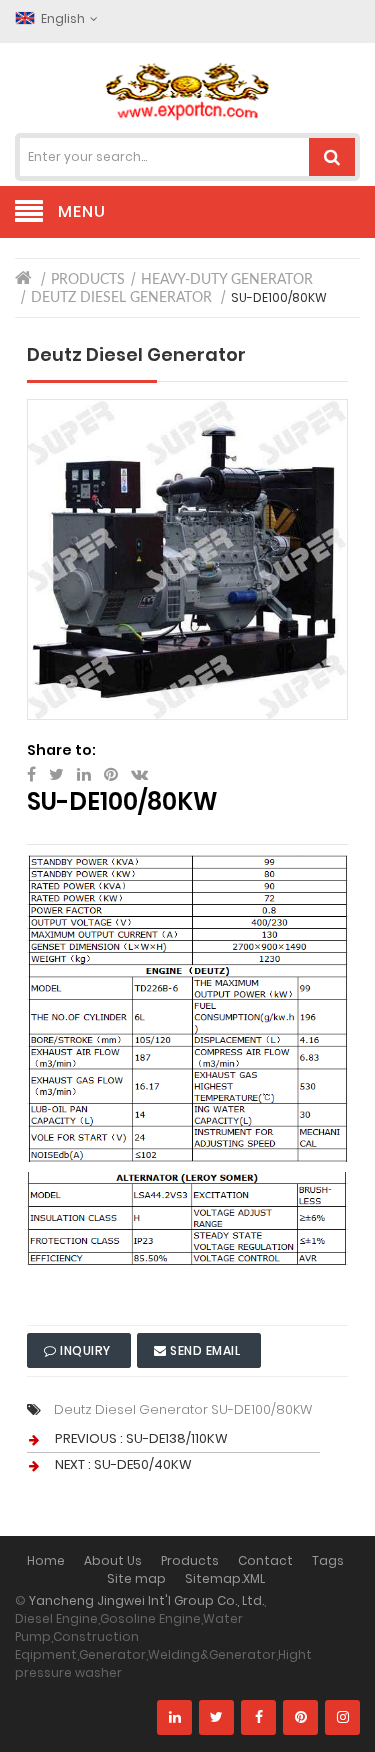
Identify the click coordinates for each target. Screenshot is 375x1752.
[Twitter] (216, 1717)
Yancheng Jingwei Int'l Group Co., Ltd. (146, 1600)
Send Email (205, 1350)
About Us (113, 1560)
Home (46, 1560)
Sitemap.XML (225, 1578)
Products (88, 280)
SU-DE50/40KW (143, 1464)
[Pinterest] (300, 1717)
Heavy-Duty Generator (227, 280)
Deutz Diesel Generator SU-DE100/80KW (183, 1409)
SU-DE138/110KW (177, 1438)
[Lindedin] (174, 1717)
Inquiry (86, 1350)
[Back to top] (354, 1716)
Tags (328, 1560)
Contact (265, 1560)
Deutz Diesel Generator (121, 298)
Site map (136, 1578)
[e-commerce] (188, 90)
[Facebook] (258, 1717)
